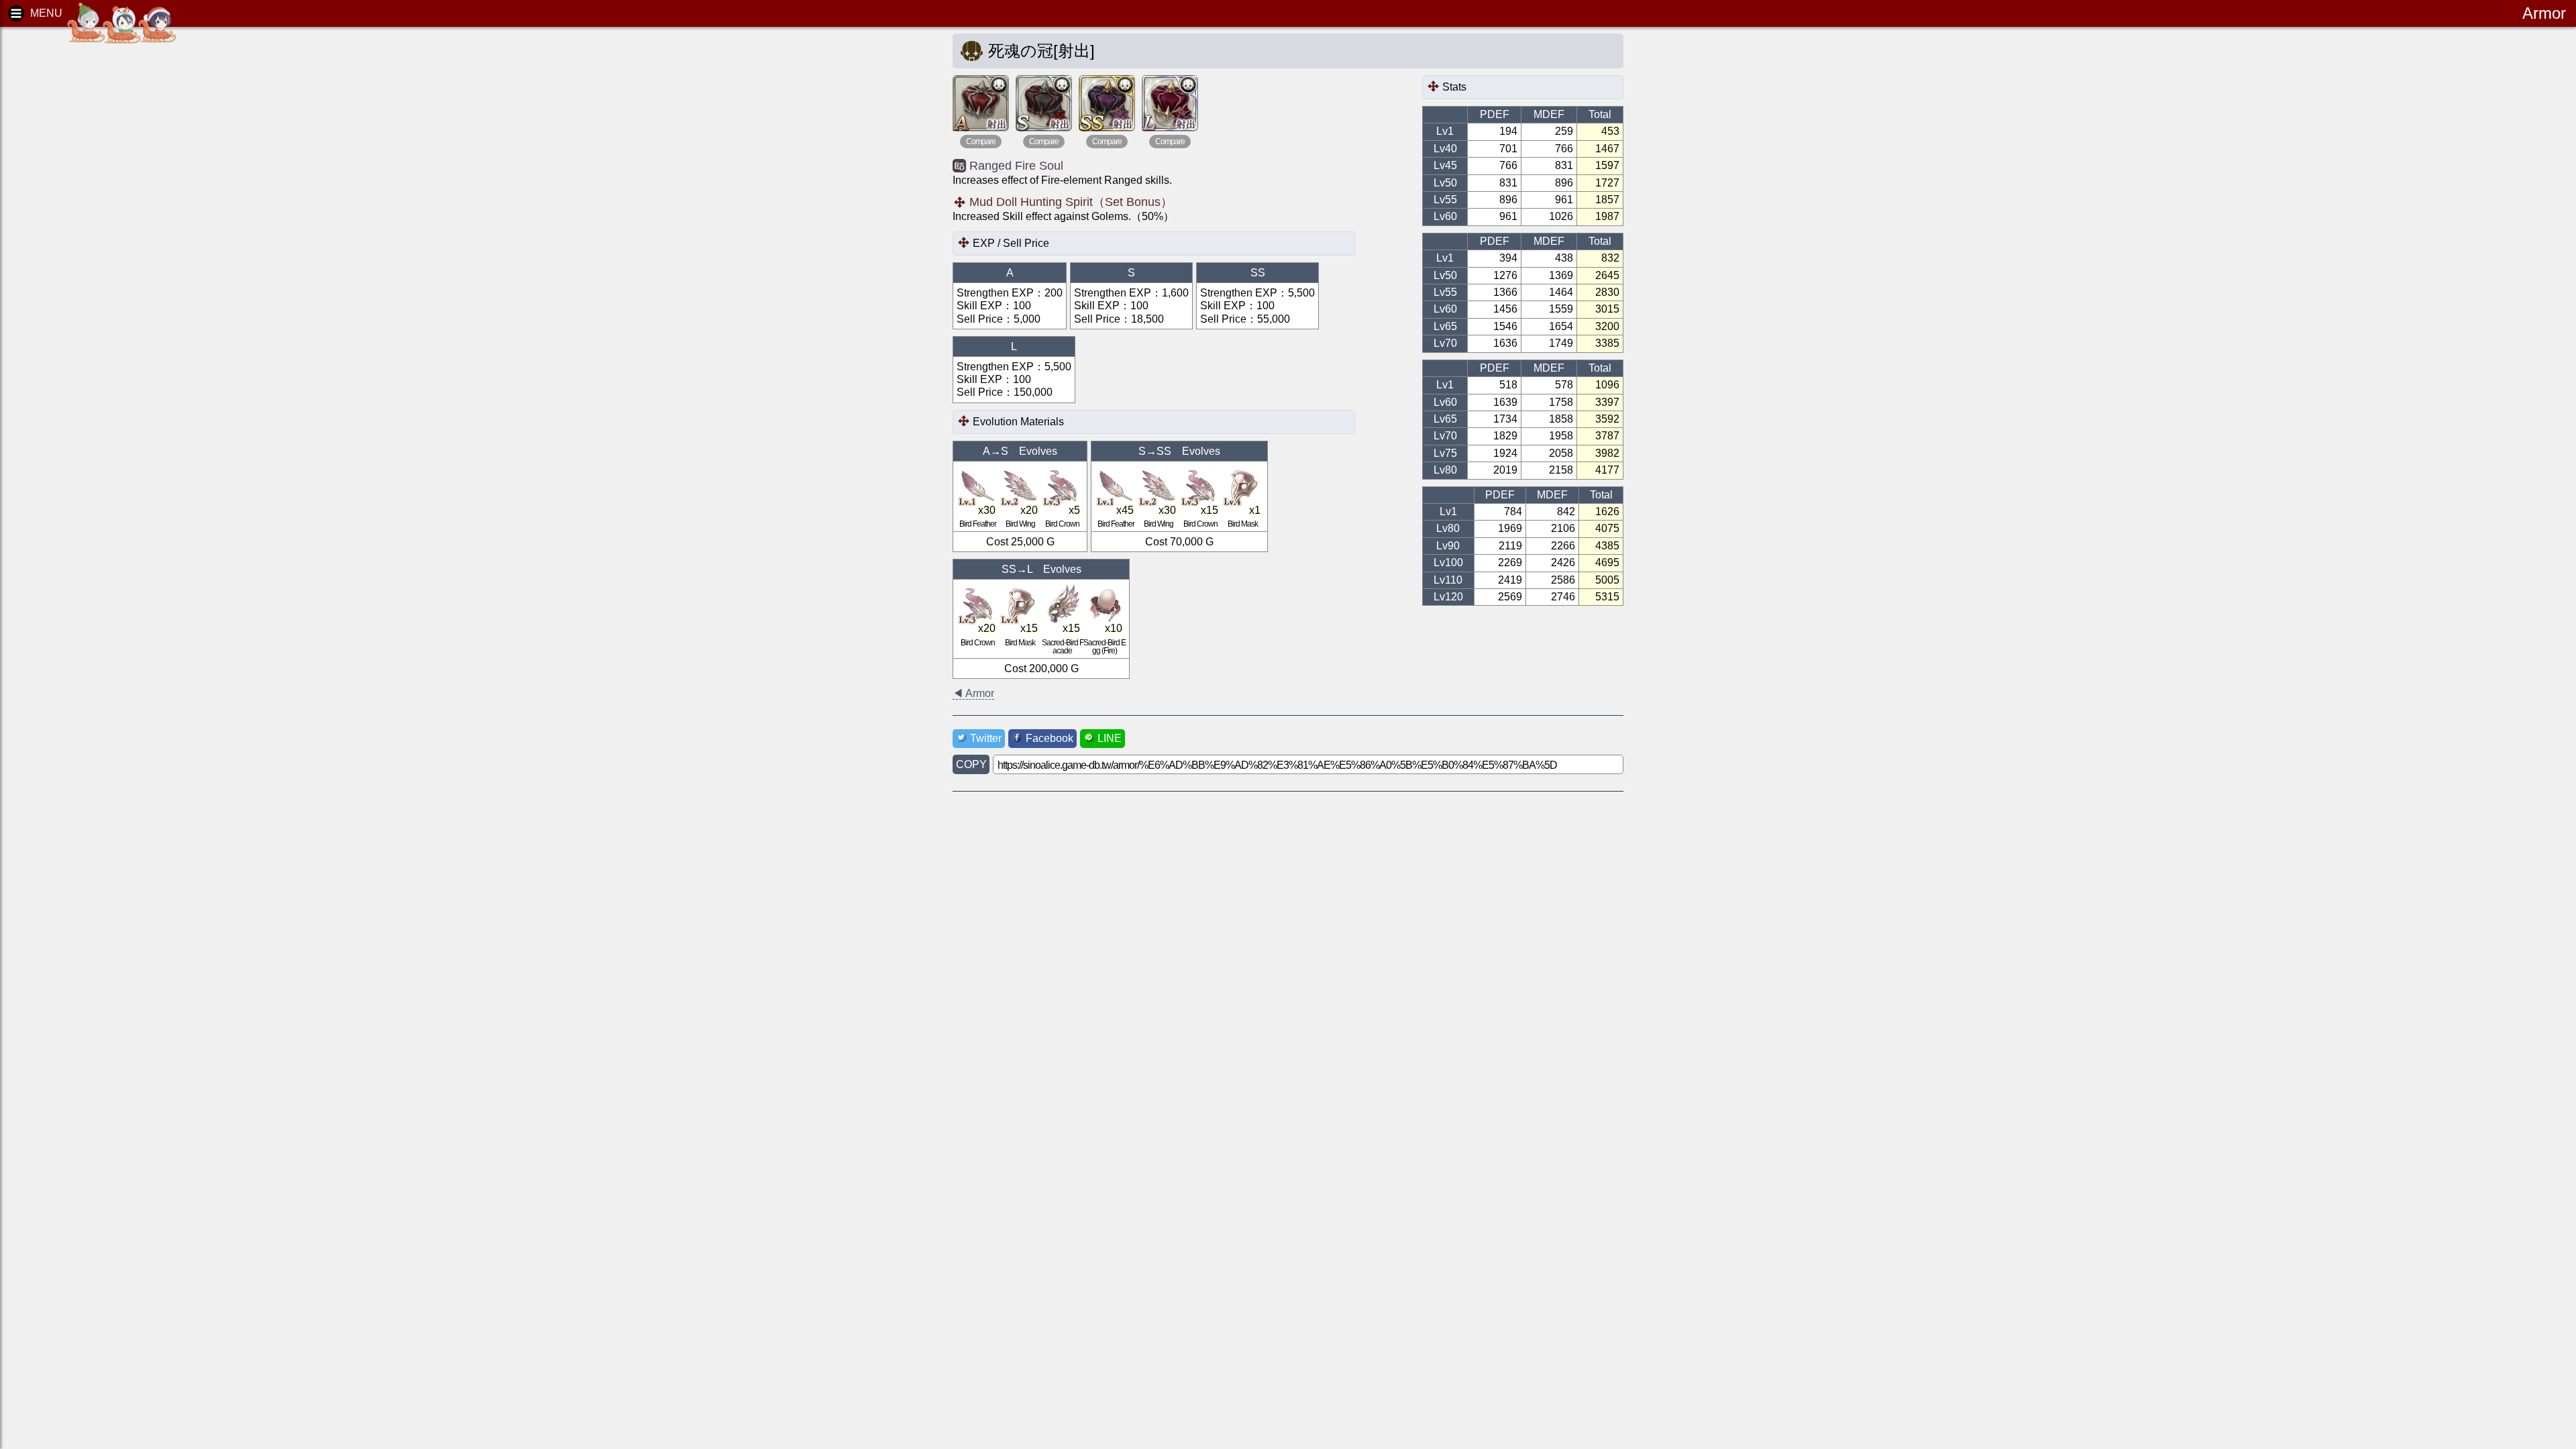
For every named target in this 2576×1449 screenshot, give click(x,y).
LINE (1110, 738)
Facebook (1050, 738)
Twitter (986, 738)
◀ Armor (973, 693)
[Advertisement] (114, 241)
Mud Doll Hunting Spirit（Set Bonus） (1071, 202)
